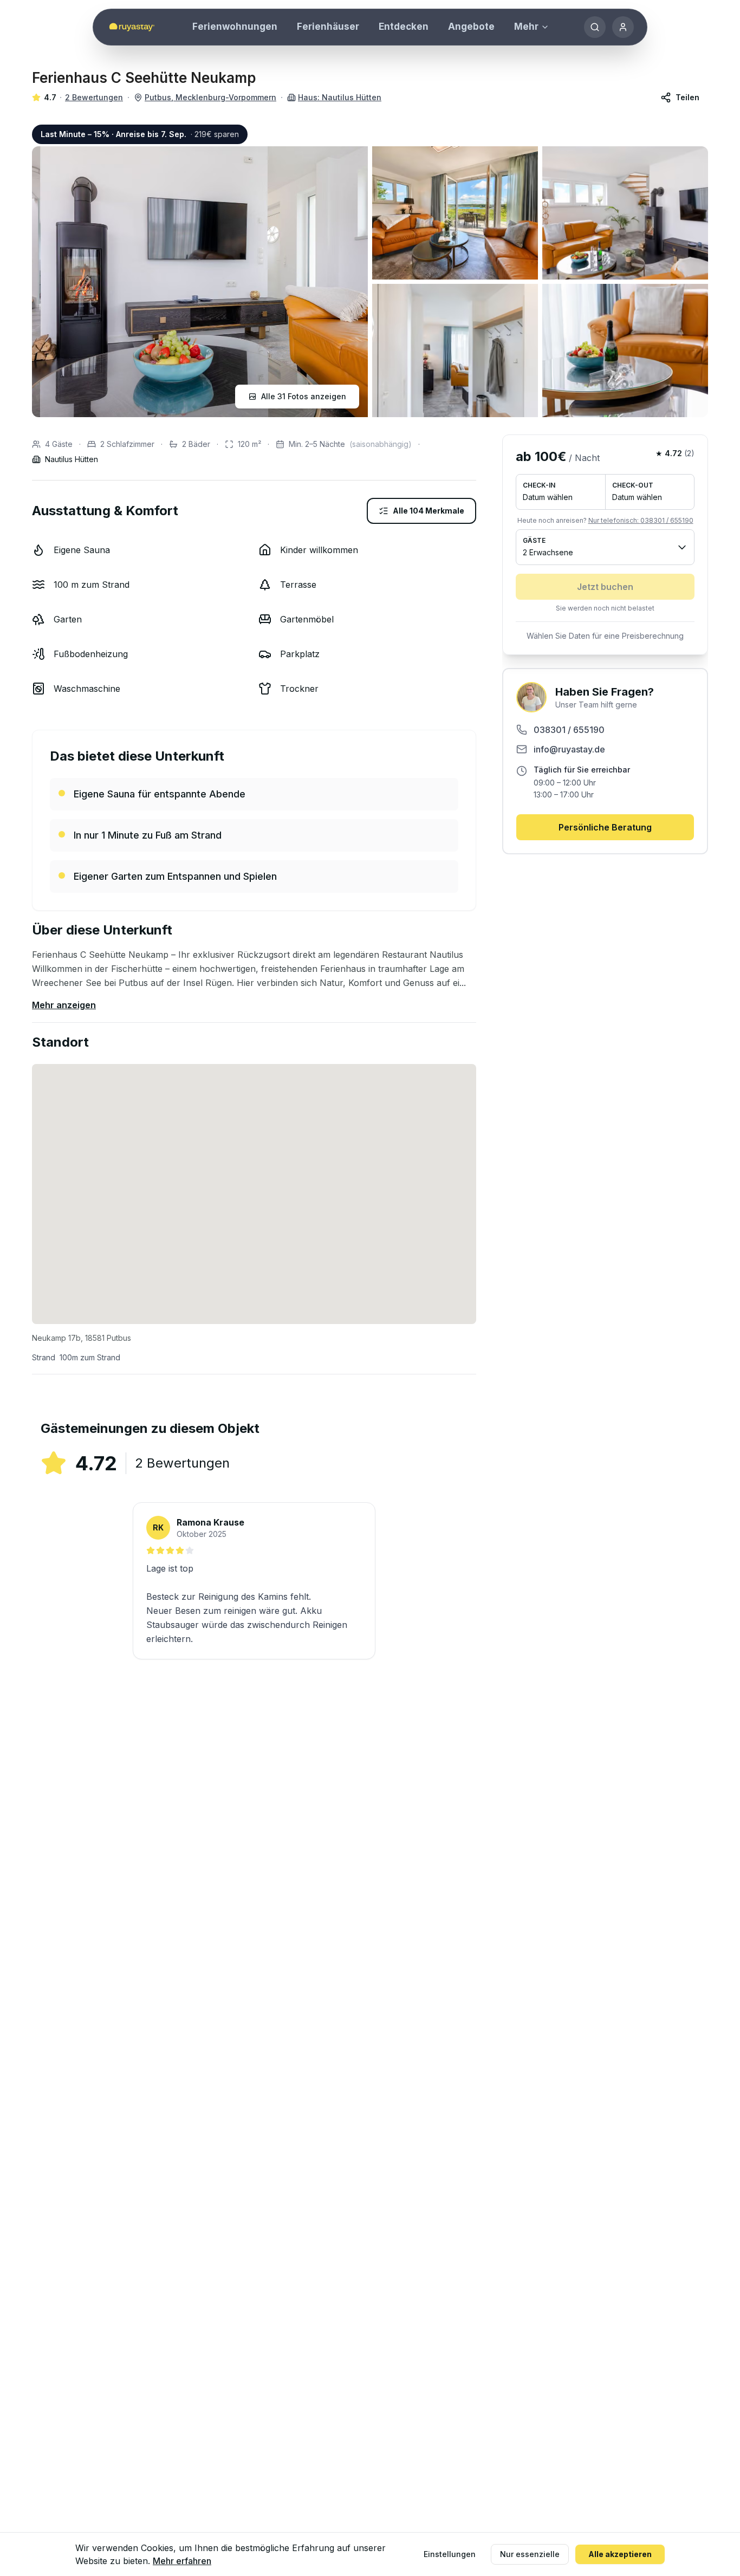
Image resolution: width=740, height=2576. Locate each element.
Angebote (471, 27)
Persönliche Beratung (605, 827)
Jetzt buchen (605, 587)
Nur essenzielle (530, 2554)
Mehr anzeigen (64, 1005)
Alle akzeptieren (620, 2554)
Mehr (526, 27)
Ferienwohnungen (235, 27)
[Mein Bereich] (623, 27)
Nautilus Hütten (72, 459)
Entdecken (404, 27)
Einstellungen (450, 2554)
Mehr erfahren (182, 2561)
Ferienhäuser (328, 27)
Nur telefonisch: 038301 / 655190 (641, 520)
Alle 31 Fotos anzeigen (304, 396)
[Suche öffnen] (595, 27)
